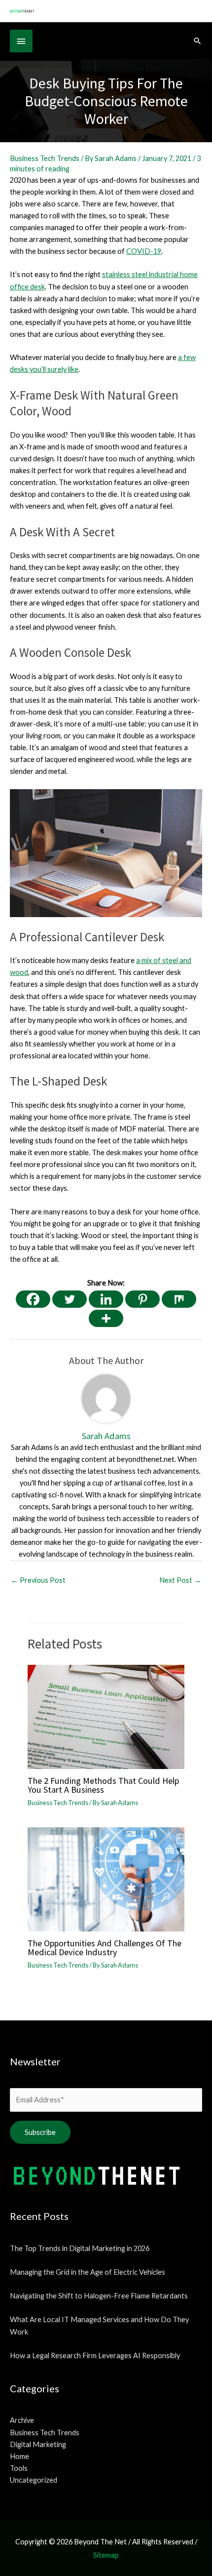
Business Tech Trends (45, 158)
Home (19, 2456)
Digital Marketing (38, 2444)
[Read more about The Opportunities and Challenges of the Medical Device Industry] (106, 1878)
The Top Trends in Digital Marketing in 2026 (80, 2248)
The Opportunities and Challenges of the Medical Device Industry (105, 1948)
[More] (106, 1318)
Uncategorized (34, 2480)
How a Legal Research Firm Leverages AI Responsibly (95, 2355)
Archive (22, 2420)
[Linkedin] (106, 1299)
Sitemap (106, 2555)
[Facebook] (33, 1299)
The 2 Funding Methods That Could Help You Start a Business (103, 1785)
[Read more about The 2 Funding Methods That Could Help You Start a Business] (106, 1716)
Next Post (180, 1580)
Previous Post (38, 1580)
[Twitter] (70, 1299)
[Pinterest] (142, 1299)
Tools (19, 2468)
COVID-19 (144, 251)
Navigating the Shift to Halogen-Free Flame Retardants (99, 2296)
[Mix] (179, 1299)
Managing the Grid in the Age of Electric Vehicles (88, 2272)
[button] (197, 41)
